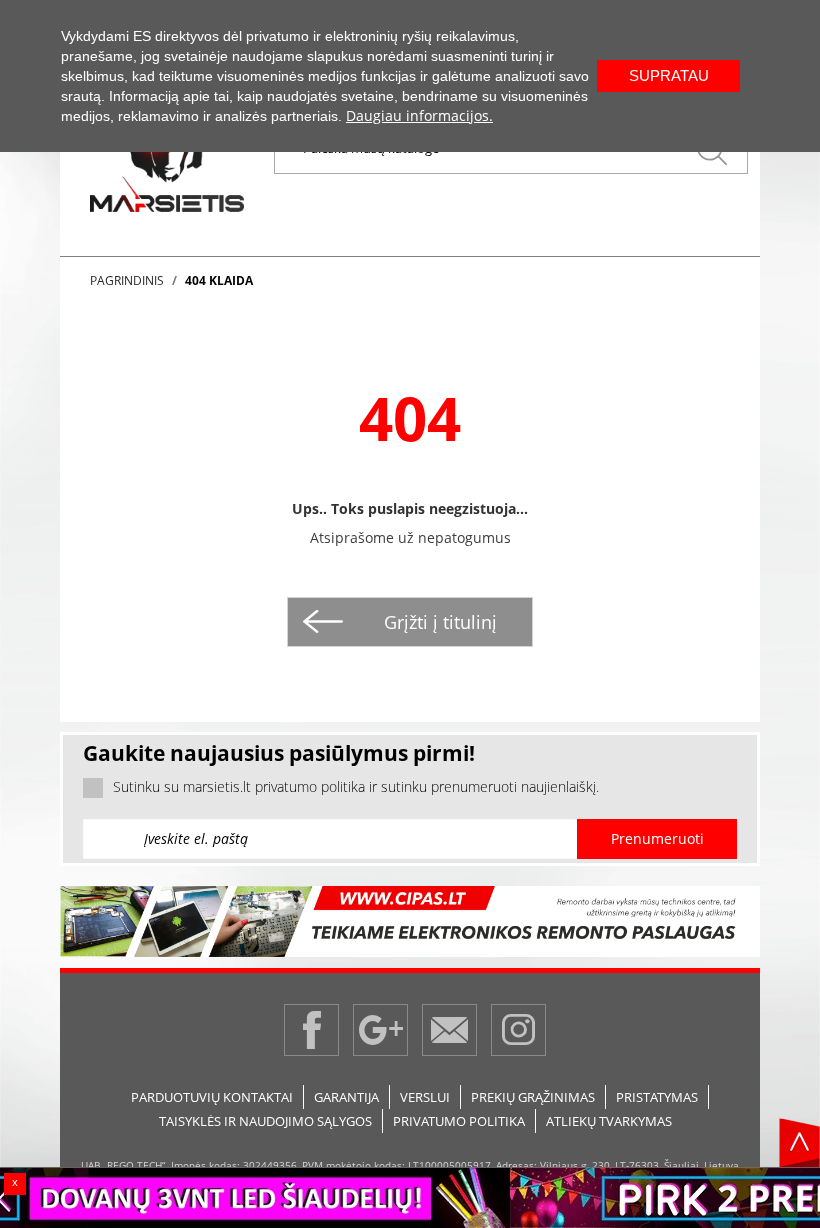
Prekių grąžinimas (533, 1097)
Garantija (346, 1097)
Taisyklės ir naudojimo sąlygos (265, 1121)
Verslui (425, 1097)
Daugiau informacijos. (419, 115)
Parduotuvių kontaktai (212, 1097)
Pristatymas (657, 1097)
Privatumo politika (459, 1121)
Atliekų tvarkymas (609, 1121)
